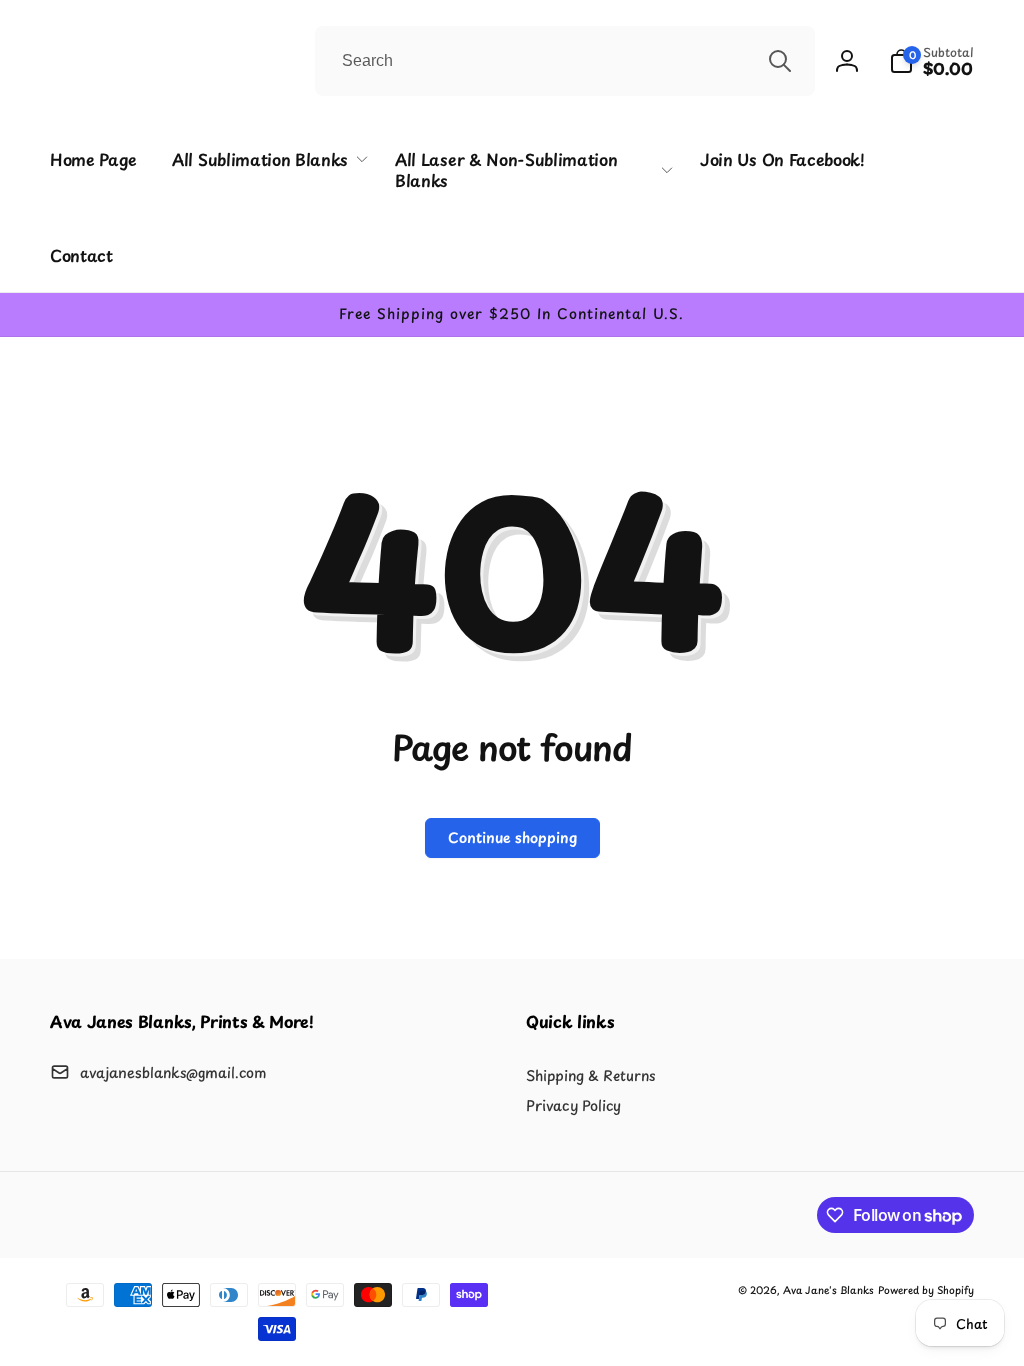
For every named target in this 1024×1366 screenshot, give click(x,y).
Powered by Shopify (926, 1289)
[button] (931, 61)
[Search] (780, 61)
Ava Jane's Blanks (828, 1289)
